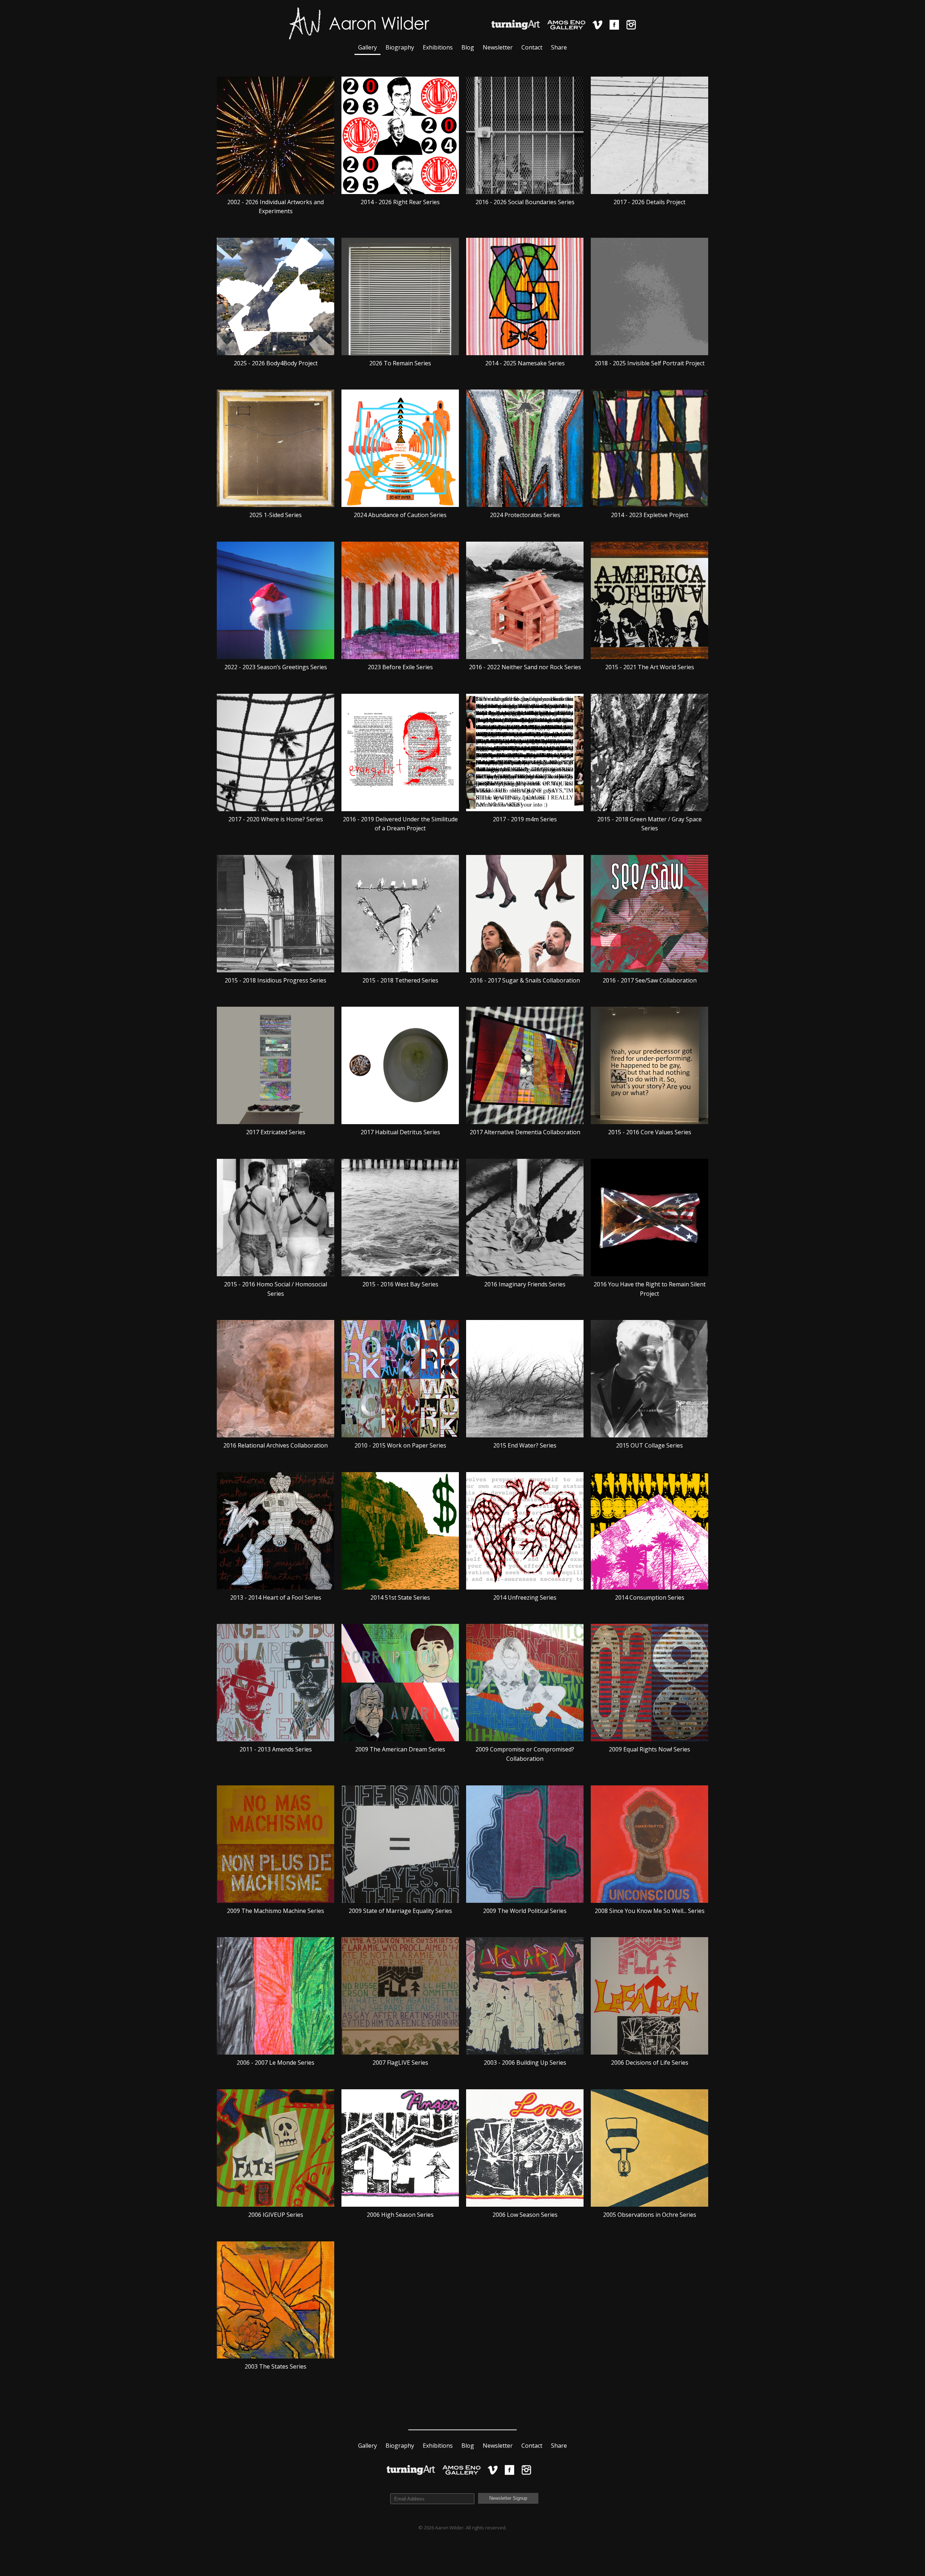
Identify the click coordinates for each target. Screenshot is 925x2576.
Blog (468, 47)
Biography (400, 47)
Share (559, 47)
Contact (532, 47)
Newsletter (498, 47)
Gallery (367, 47)
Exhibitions (438, 47)
